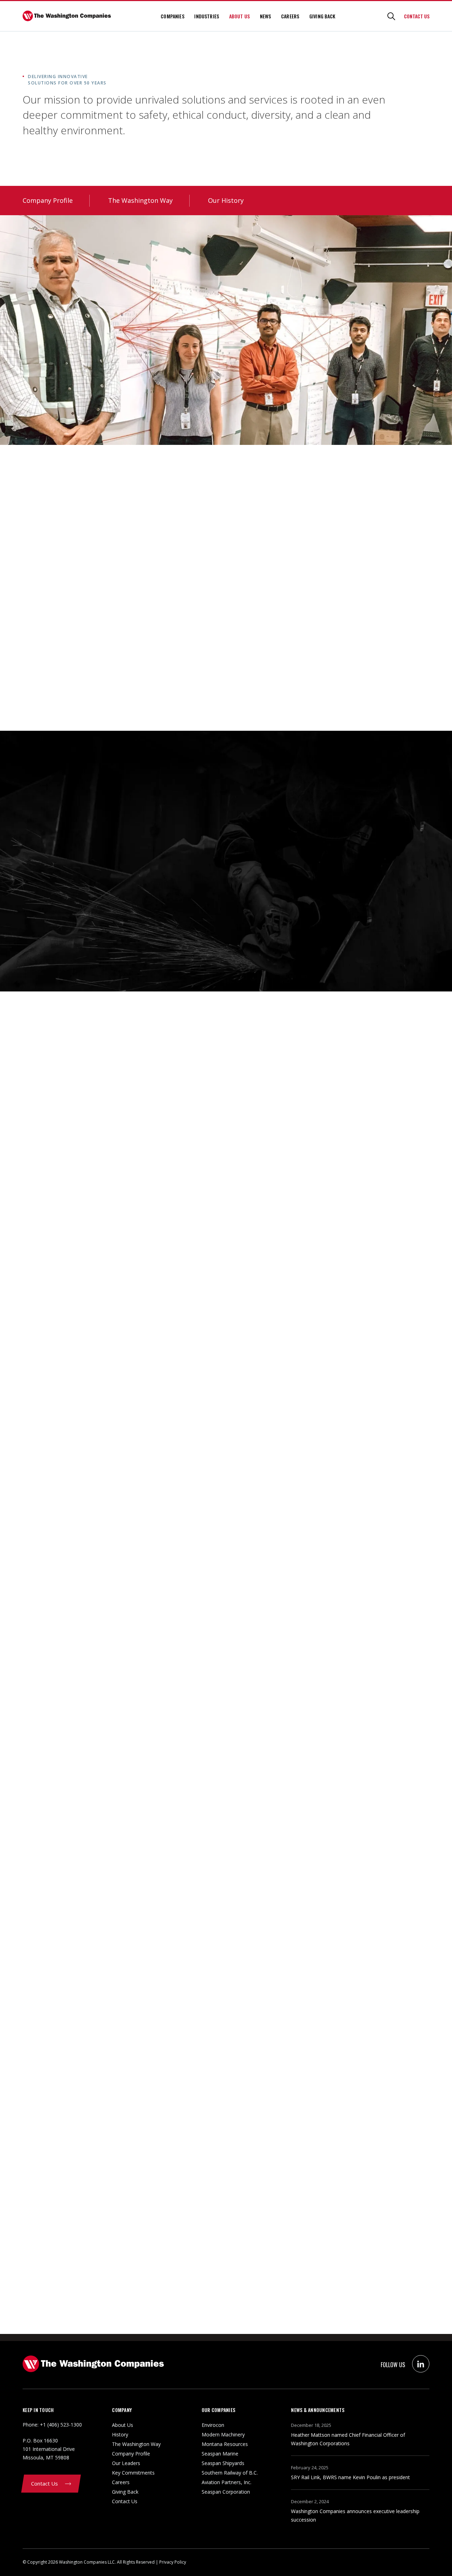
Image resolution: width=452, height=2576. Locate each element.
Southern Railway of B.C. (230, 2473)
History (120, 2434)
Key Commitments (133, 2473)
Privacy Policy (173, 2562)
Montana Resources (225, 2444)
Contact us (417, 16)
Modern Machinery (223, 2434)
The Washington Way (140, 200)
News (266, 16)
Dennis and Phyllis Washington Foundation (80, 686)
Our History (226, 200)
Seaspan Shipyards (223, 2463)
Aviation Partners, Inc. (227, 2482)
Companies (172, 16)
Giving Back (322, 16)
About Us (239, 16)
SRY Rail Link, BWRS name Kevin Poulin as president (350, 2477)
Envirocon (213, 2425)
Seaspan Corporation (226, 2492)
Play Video (46, 713)
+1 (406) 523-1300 (61, 2425)
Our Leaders (126, 2463)
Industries (207, 16)
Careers (290, 16)
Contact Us (125, 2501)
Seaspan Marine (220, 2454)
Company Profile (48, 200)
